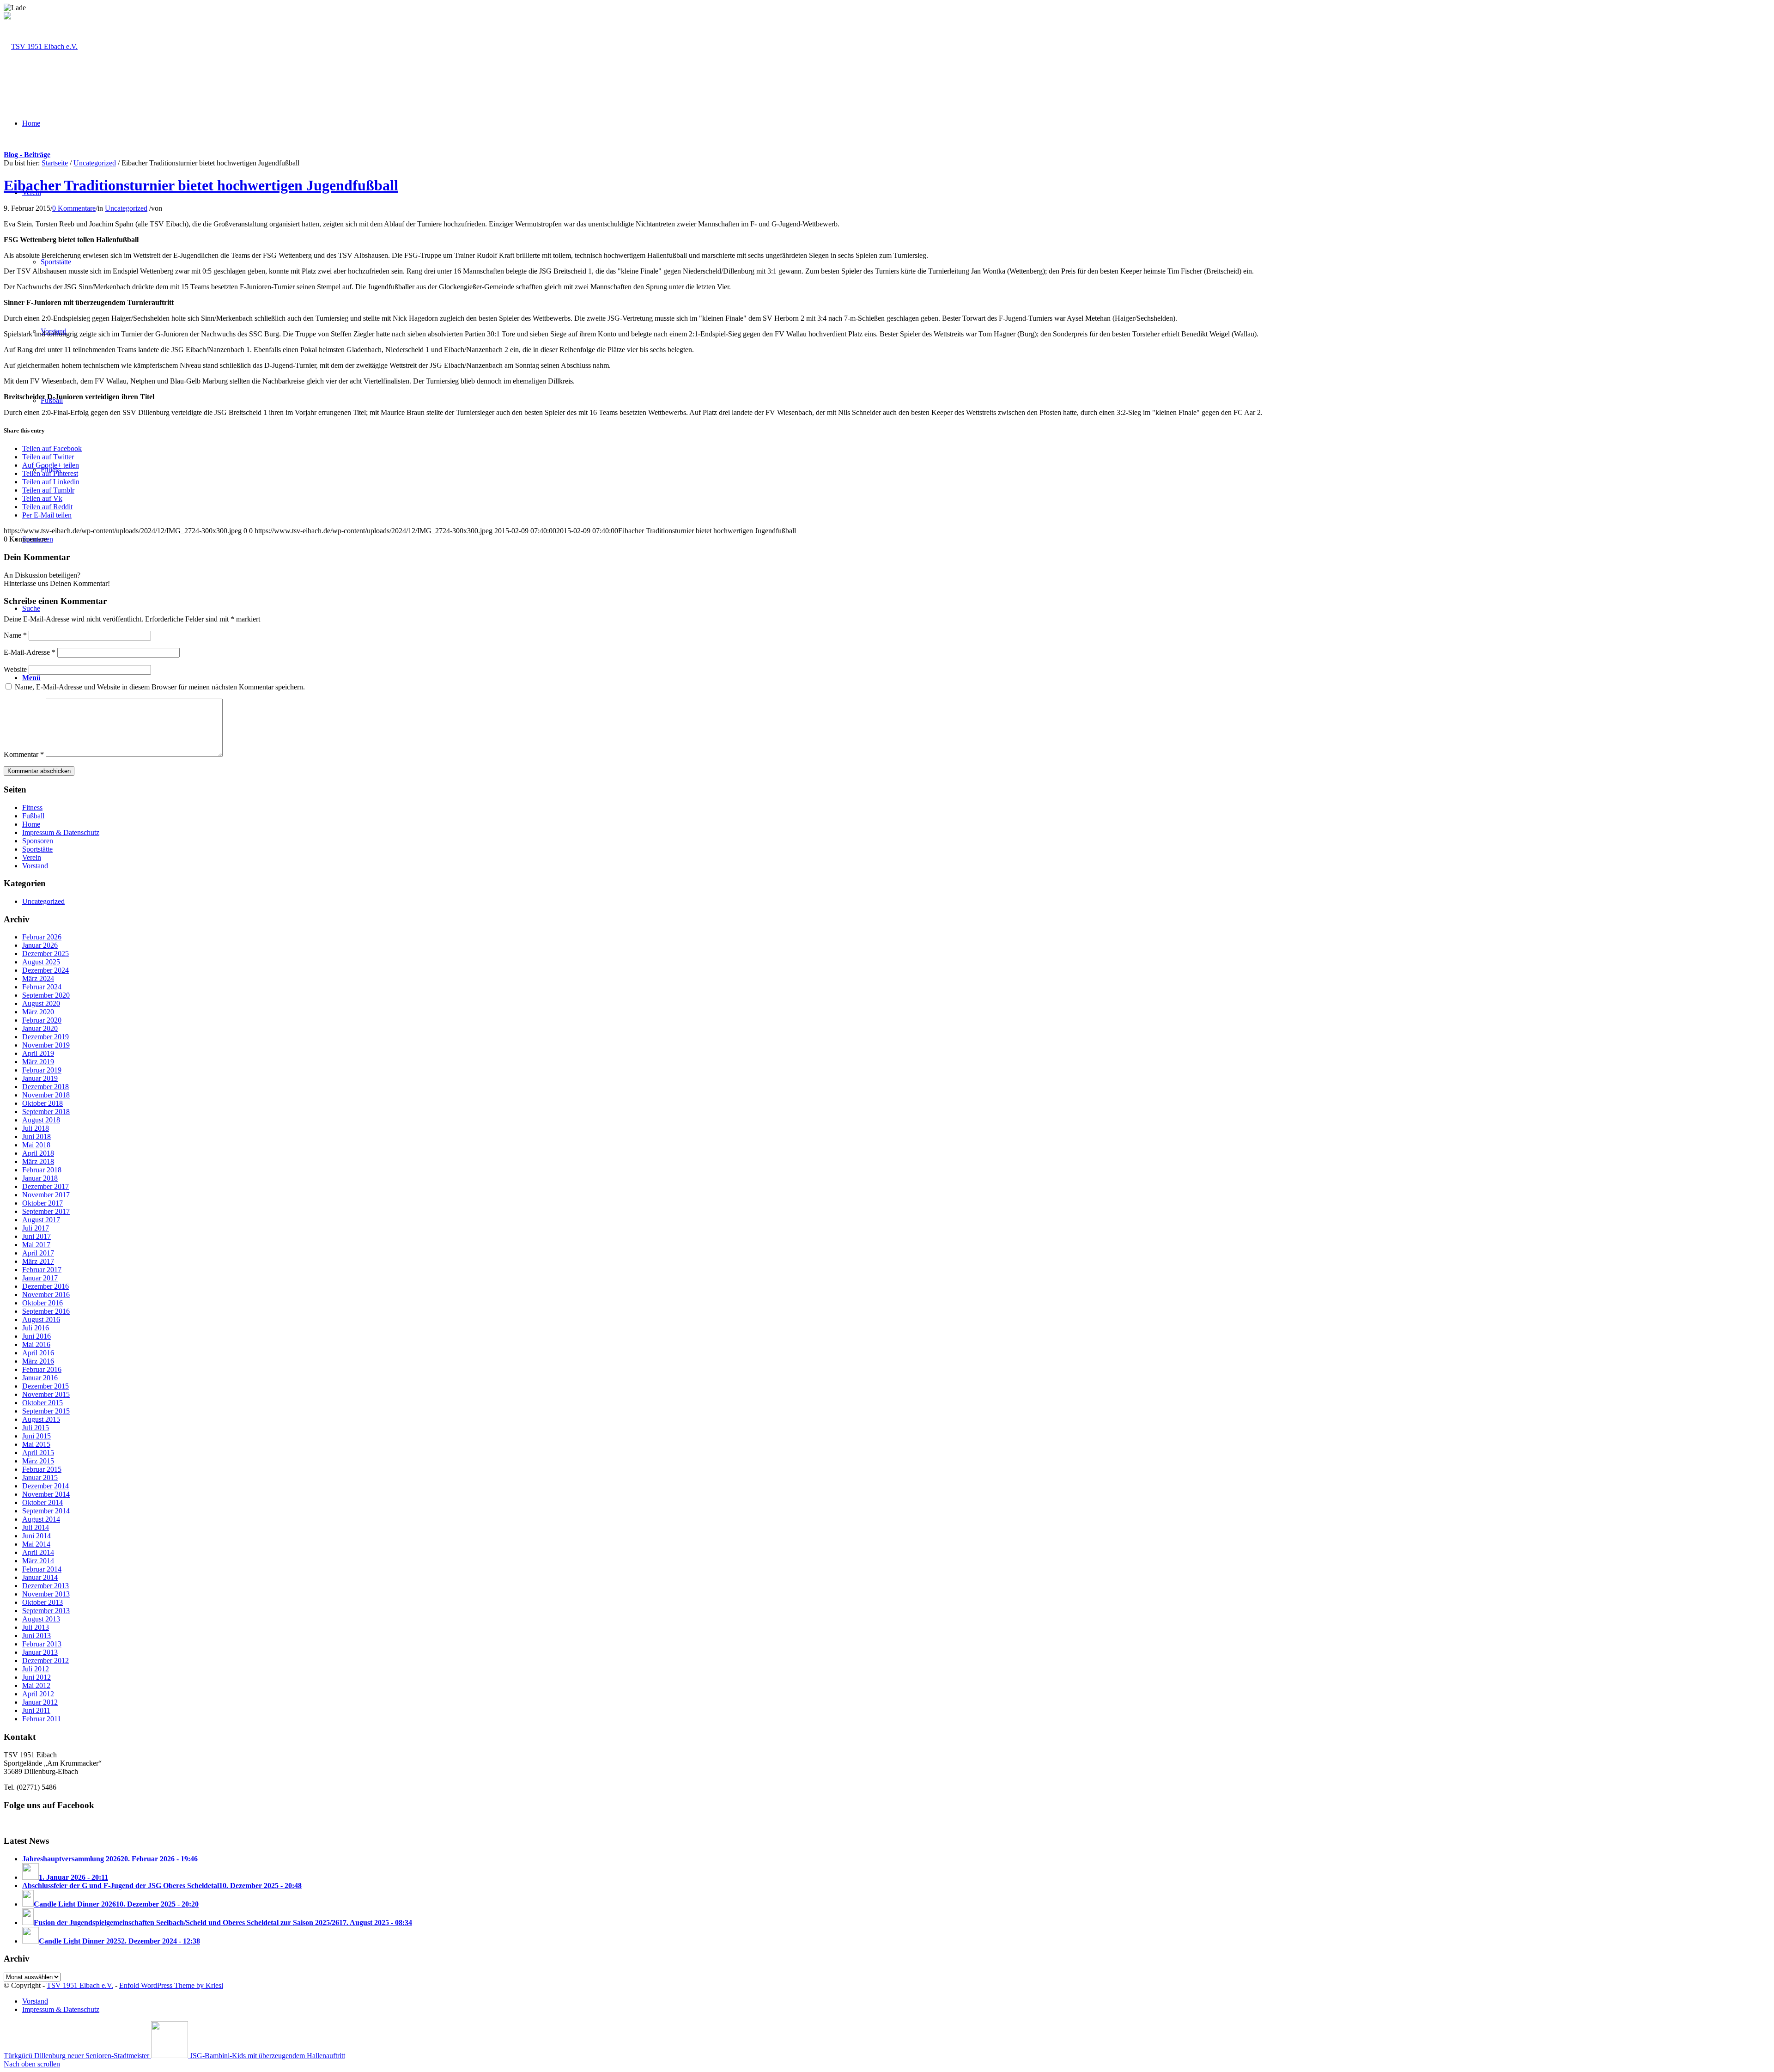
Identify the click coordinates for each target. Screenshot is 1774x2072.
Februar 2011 (42, 1719)
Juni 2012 (36, 1677)
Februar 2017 (42, 1270)
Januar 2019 (40, 1078)
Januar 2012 (40, 1702)
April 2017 (38, 1253)
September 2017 (46, 1211)
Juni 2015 (36, 1436)
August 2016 (41, 1319)
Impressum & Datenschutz (61, 832)
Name (15, 635)
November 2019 (46, 1045)
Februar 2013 (42, 1644)
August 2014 (41, 1519)
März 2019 (38, 1062)
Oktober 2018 (43, 1103)
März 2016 (38, 1361)
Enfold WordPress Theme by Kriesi (171, 1985)
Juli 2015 (36, 1428)
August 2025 (41, 962)
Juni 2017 (36, 1236)
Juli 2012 (36, 1669)
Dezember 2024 (46, 970)
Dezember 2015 (46, 1386)
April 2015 (38, 1453)
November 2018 (46, 1095)
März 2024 (38, 978)
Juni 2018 (36, 1137)
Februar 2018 (42, 1170)
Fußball (33, 816)
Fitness (32, 807)
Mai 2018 (36, 1145)
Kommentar (24, 754)
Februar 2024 (42, 987)
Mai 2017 (36, 1245)
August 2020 (41, 1003)
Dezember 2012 (46, 1661)
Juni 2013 (36, 1636)
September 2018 (46, 1112)
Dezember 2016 (46, 1286)
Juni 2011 (36, 1710)
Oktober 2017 (43, 1203)
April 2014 (38, 1552)
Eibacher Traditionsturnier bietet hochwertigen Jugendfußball (201, 185)
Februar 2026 (42, 937)
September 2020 (46, 995)
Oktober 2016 (43, 1303)
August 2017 (41, 1220)
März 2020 (38, 1012)
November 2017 (46, 1195)
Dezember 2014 (46, 1486)
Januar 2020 (40, 1028)
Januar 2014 (40, 1577)
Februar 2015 (42, 1469)
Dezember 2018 (46, 1087)
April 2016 (38, 1353)
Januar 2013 (40, 1652)
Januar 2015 (40, 1478)
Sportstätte (37, 849)
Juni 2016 (36, 1336)
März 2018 (38, 1161)
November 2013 (46, 1594)
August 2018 (41, 1120)
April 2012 (38, 1694)
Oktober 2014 (43, 1502)
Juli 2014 (36, 1527)
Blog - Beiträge (27, 155)
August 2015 (41, 1419)
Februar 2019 (42, 1070)
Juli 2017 (36, 1228)
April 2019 (38, 1053)
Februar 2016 (42, 1369)
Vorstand (35, 866)
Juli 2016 (36, 1328)
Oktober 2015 (43, 1403)
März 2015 (38, 1461)
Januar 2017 (40, 1278)
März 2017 (38, 1261)
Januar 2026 (40, 945)
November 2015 (46, 1394)
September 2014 (46, 1511)
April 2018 (38, 1153)
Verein (32, 857)
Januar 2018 (40, 1178)
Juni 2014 (36, 1536)
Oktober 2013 (43, 1602)
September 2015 (46, 1411)
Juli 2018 (36, 1128)
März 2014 (38, 1561)
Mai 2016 (36, 1344)
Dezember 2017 (46, 1186)
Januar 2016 (40, 1378)
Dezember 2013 (46, 1586)
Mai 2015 (36, 1444)
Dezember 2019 (46, 1037)
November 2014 (46, 1494)
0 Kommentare (74, 208)
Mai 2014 (36, 1544)
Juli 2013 (36, 1627)
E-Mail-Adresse (30, 652)
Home (31, 824)
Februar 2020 (42, 1020)
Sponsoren (38, 841)
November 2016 (46, 1295)
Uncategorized (95, 163)
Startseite (55, 163)
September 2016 (46, 1311)
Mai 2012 (36, 1685)
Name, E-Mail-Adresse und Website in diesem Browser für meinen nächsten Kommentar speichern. (160, 687)
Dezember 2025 (46, 954)
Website (15, 669)
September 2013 (46, 1611)
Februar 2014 (42, 1569)
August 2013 (41, 1619)
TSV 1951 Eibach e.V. (80, 1985)
